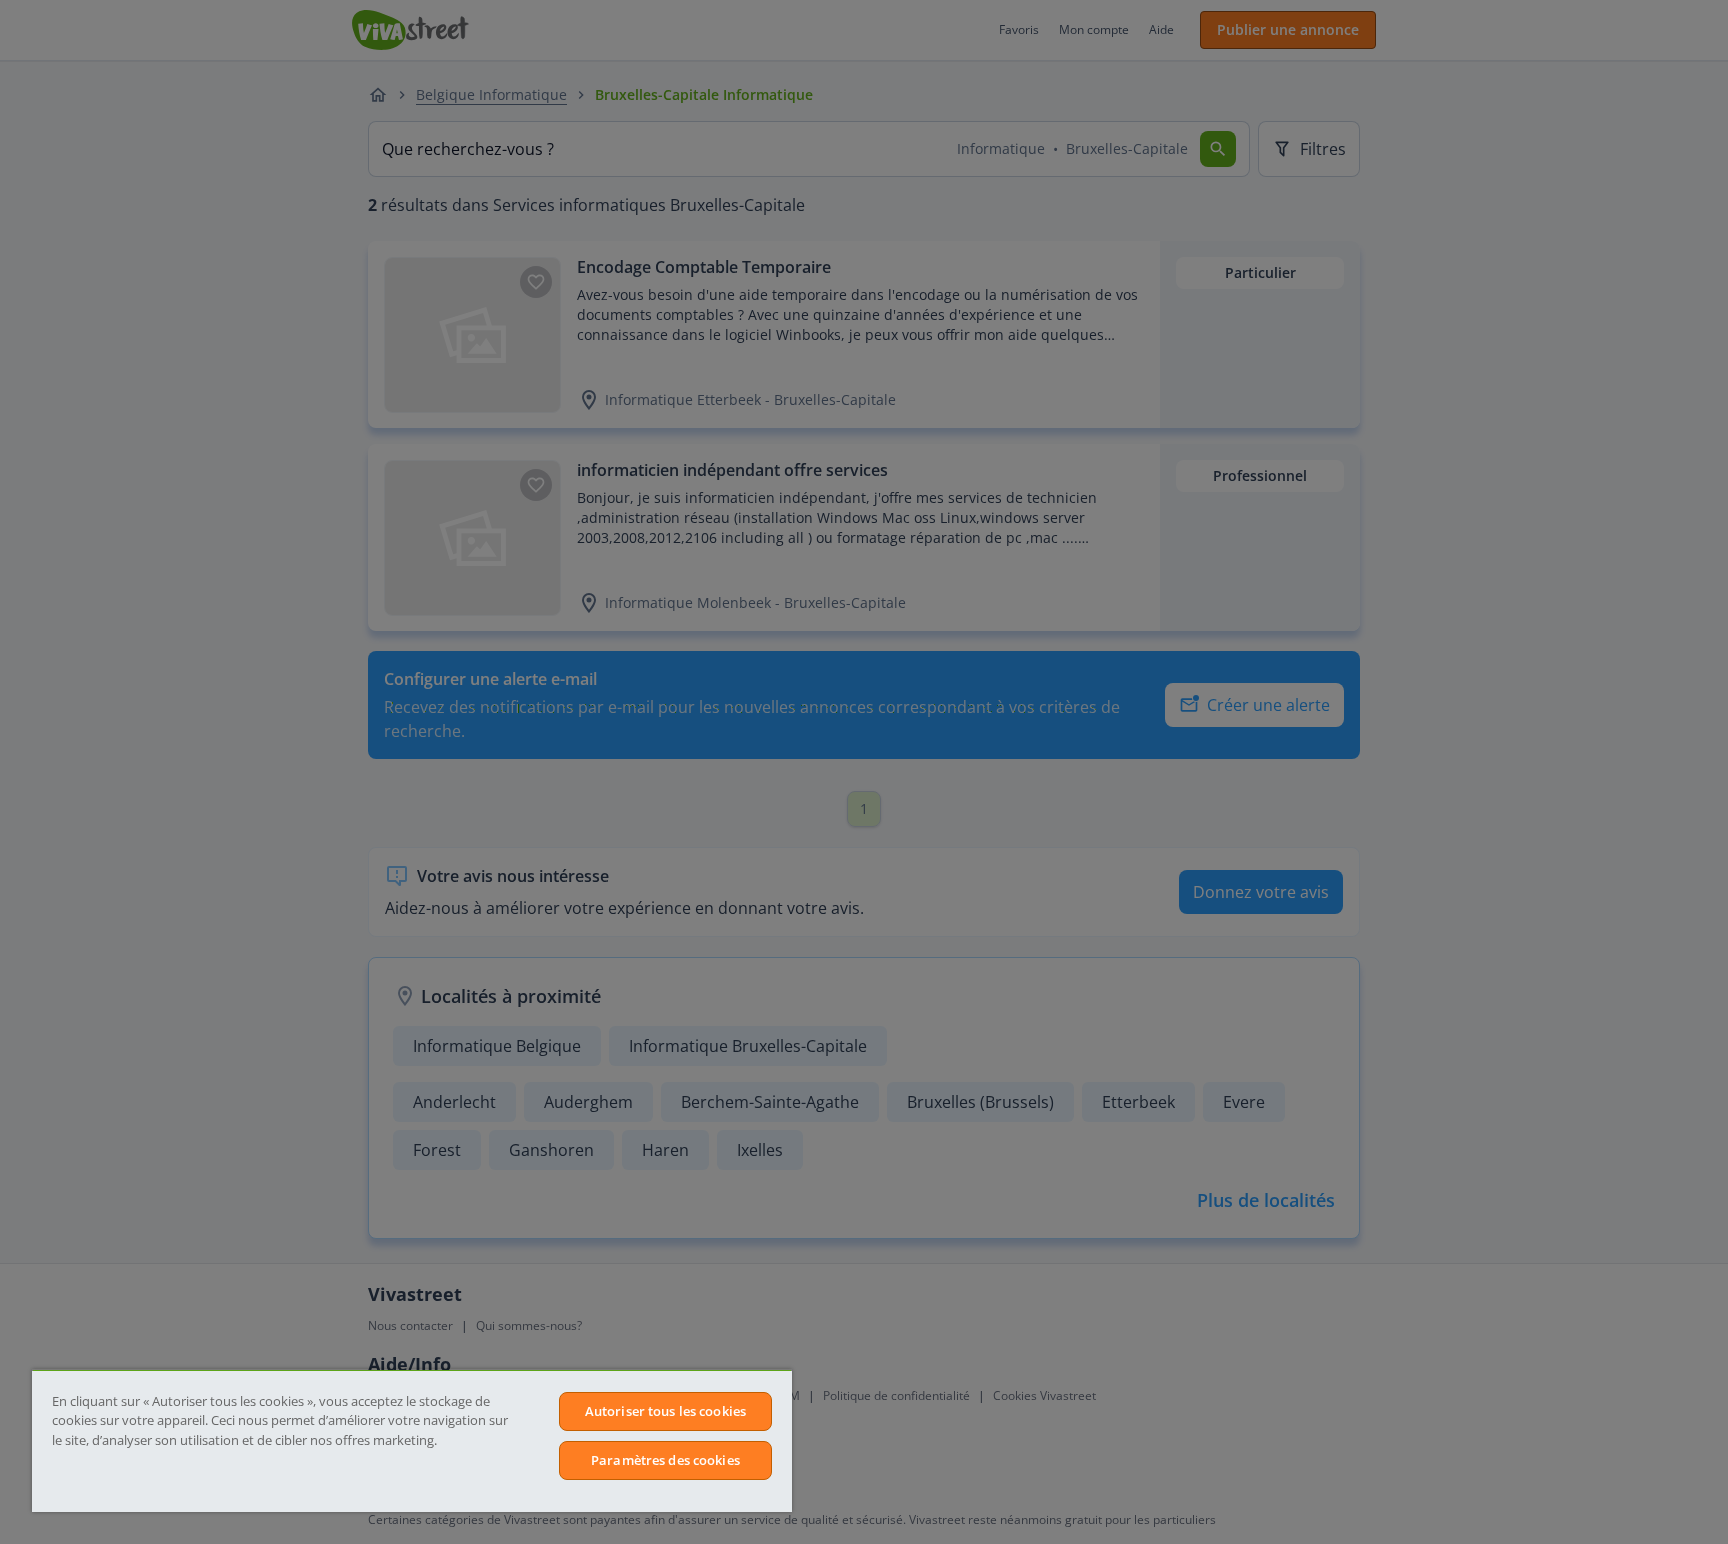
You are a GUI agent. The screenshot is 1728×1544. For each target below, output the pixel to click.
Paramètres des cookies (665, 1460)
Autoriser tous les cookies (665, 1411)
